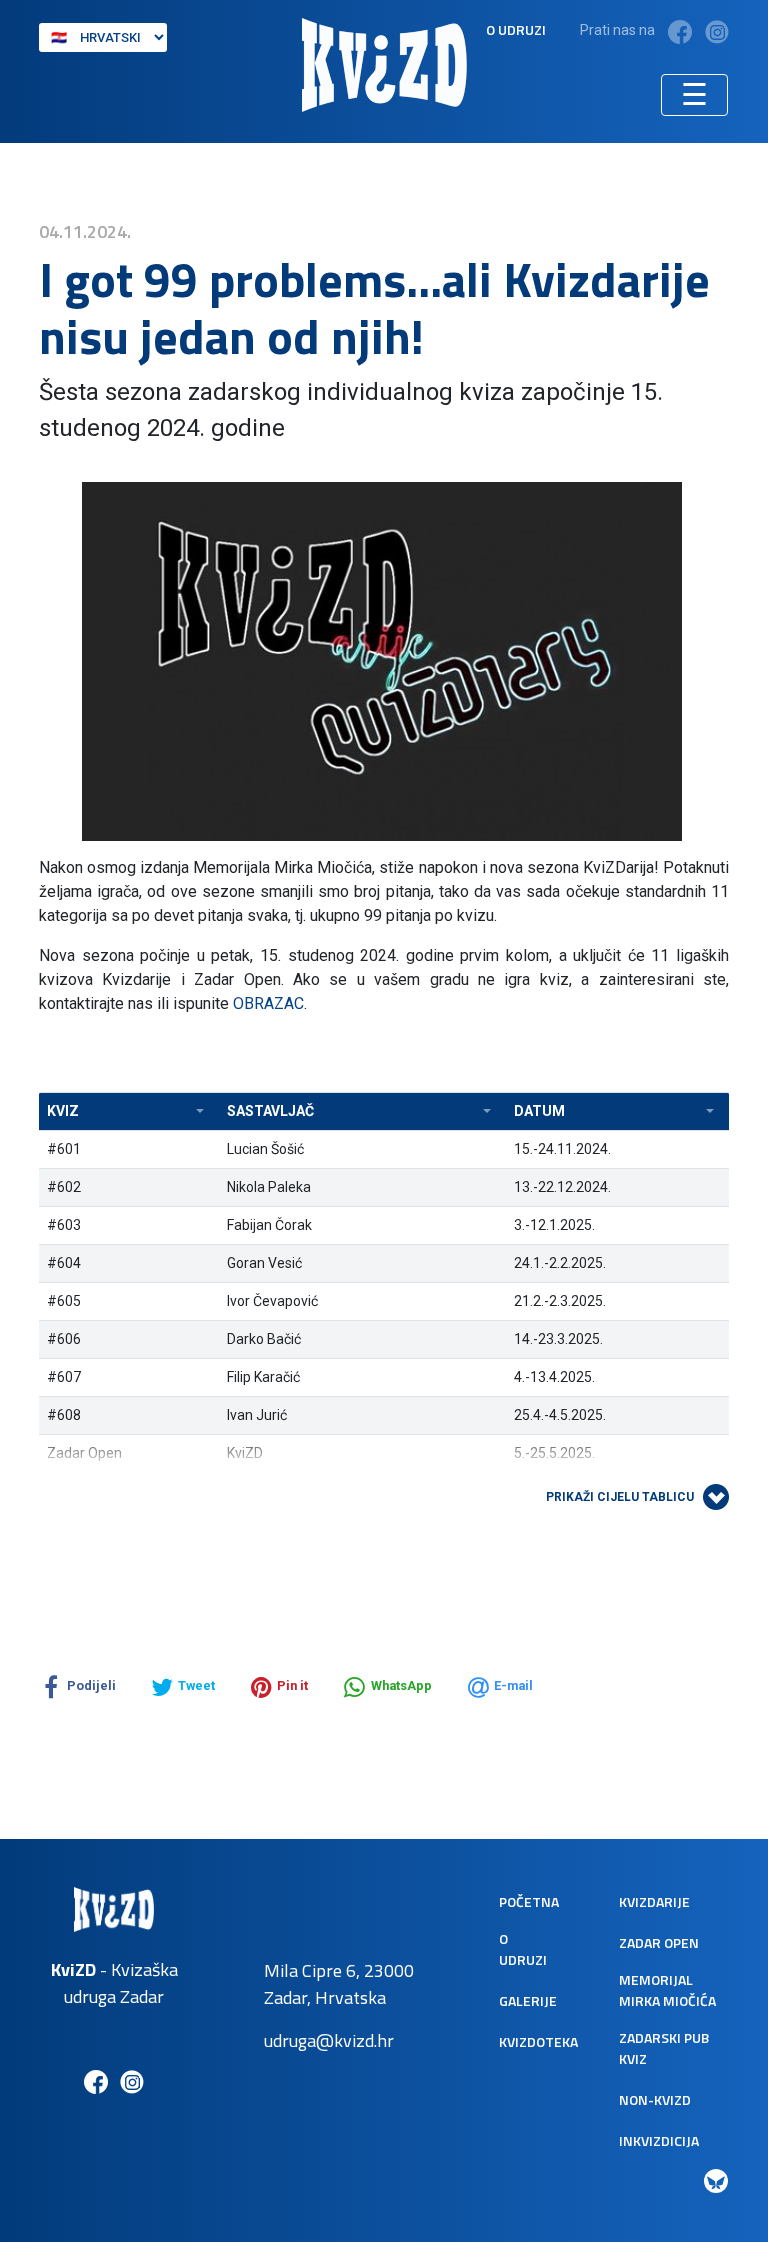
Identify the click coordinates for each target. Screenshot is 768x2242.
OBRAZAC (268, 1003)
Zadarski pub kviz (664, 2048)
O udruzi (516, 29)
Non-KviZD (655, 2099)
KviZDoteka (538, 2041)
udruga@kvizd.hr (329, 2040)
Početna (529, 1901)
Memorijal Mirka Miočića (667, 1990)
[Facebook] (680, 31)
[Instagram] (717, 31)
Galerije (528, 2000)
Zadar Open (659, 1942)
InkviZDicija (659, 2140)
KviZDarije (654, 1901)
